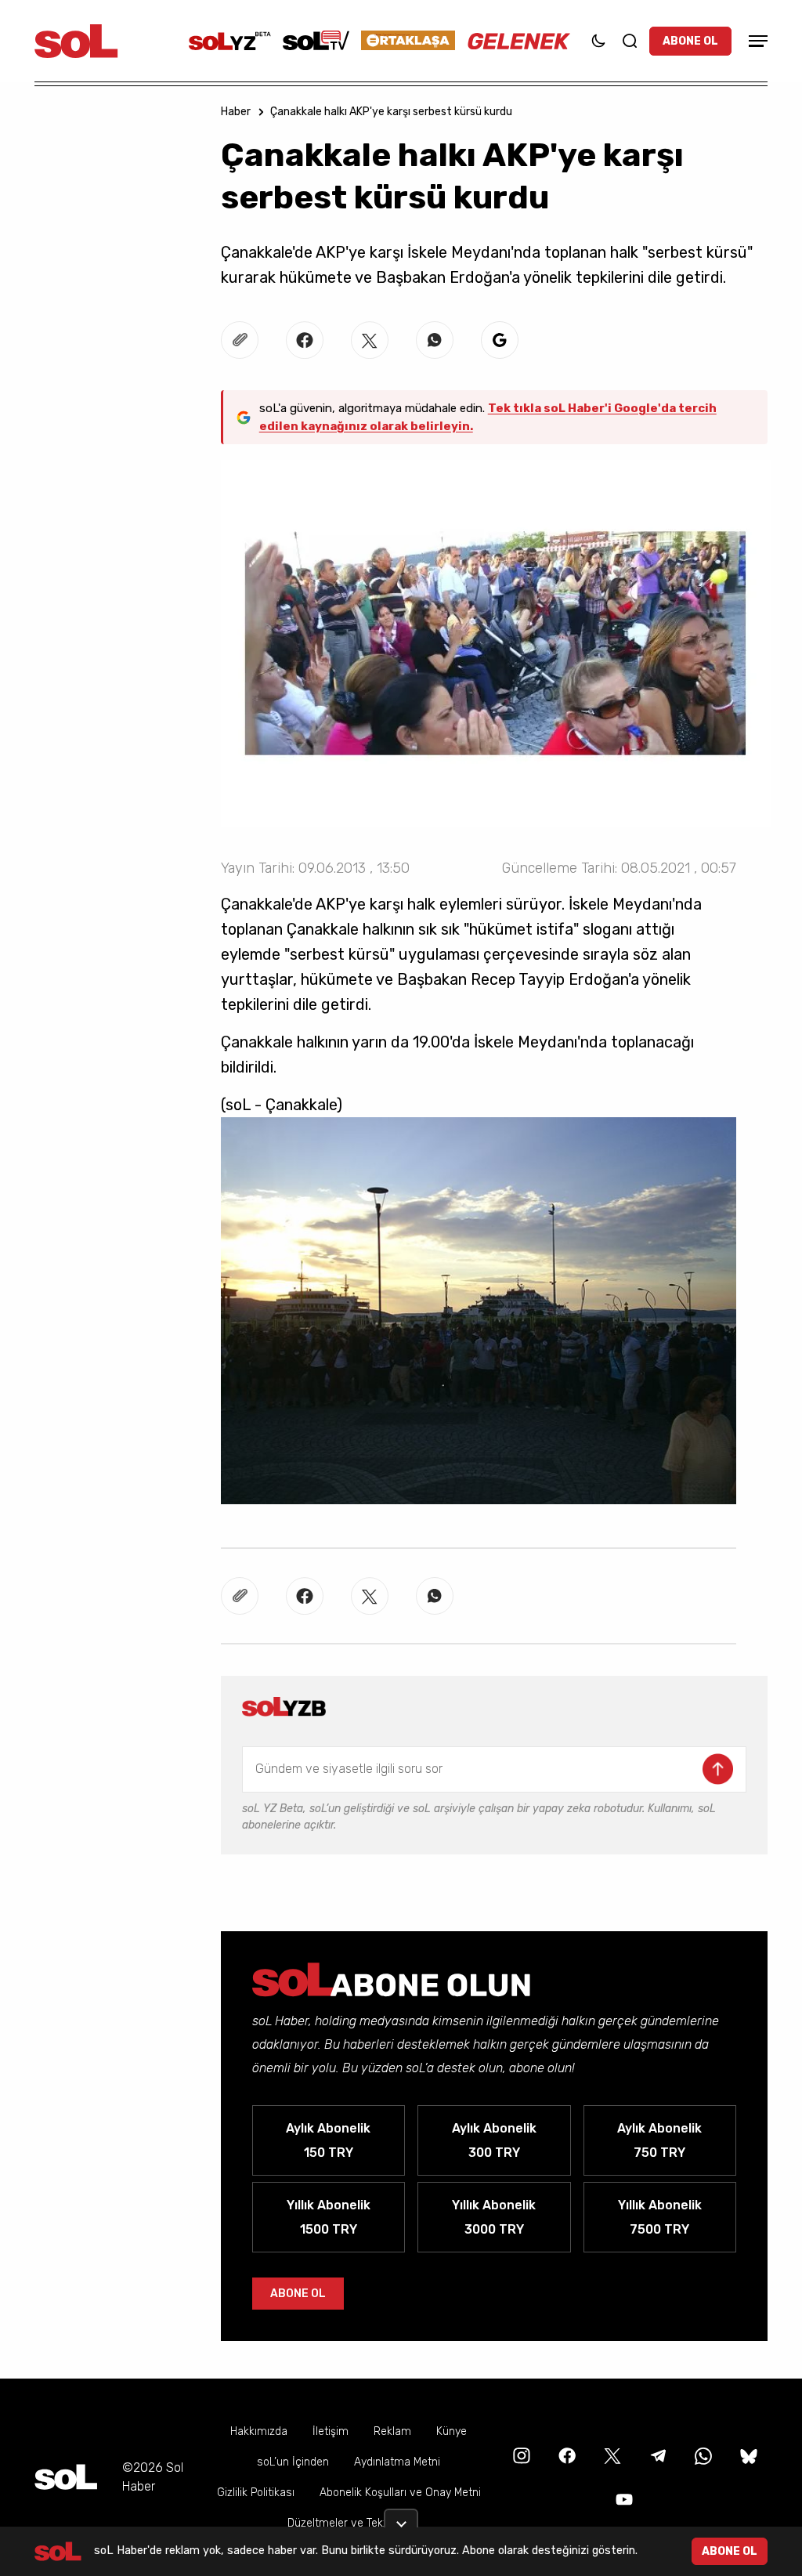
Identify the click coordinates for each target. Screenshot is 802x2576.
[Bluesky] (749, 2455)
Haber (236, 112)
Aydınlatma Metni (397, 2462)
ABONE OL (690, 41)
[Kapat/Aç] (401, 2518)
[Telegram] (656, 2455)
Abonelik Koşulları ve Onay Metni (400, 2493)
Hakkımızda (259, 2431)
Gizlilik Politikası (256, 2493)
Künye (452, 2431)
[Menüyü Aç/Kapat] (756, 41)
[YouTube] (623, 2499)
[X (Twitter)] (611, 2455)
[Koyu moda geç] (598, 41)
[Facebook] (565, 2455)
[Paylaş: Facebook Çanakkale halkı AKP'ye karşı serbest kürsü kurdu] (305, 340)
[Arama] (630, 41)
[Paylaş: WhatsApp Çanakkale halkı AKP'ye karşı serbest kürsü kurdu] (435, 340)
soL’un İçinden (293, 2462)
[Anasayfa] (66, 2477)
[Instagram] (520, 2455)
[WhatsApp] (702, 2455)
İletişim (331, 2431)
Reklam (392, 2431)
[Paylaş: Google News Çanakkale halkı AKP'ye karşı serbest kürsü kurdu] (500, 340)
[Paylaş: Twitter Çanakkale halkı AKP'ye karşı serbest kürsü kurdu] (370, 340)
